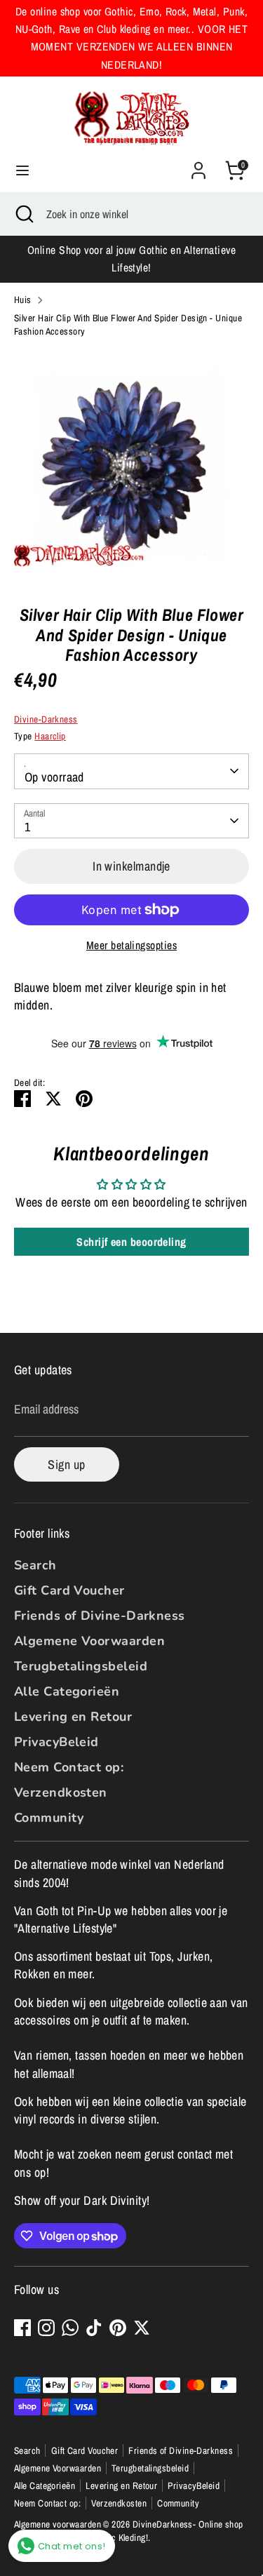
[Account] (198, 165)
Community (49, 1818)
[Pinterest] (118, 2328)
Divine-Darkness (46, 719)
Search (35, 1565)
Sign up (66, 1464)
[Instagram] (46, 2328)
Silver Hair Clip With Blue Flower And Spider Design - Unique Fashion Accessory (128, 324)
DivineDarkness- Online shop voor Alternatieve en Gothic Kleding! (129, 2531)
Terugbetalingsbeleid (81, 1666)
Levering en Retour (73, 1717)
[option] (131, 466)
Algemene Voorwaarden (89, 1641)
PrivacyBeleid (56, 1742)
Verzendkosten (61, 1792)
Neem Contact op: (69, 1767)
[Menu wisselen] (22, 171)
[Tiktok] (94, 2328)
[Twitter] (142, 2328)
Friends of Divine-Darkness (100, 1616)
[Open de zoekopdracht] (23, 214)
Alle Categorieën (67, 1691)
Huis (23, 300)
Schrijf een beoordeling (131, 1242)
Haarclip (50, 736)
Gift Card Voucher (69, 1590)
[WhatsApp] (70, 2328)
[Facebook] (22, 2328)
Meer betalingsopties (131, 945)
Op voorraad (54, 777)
